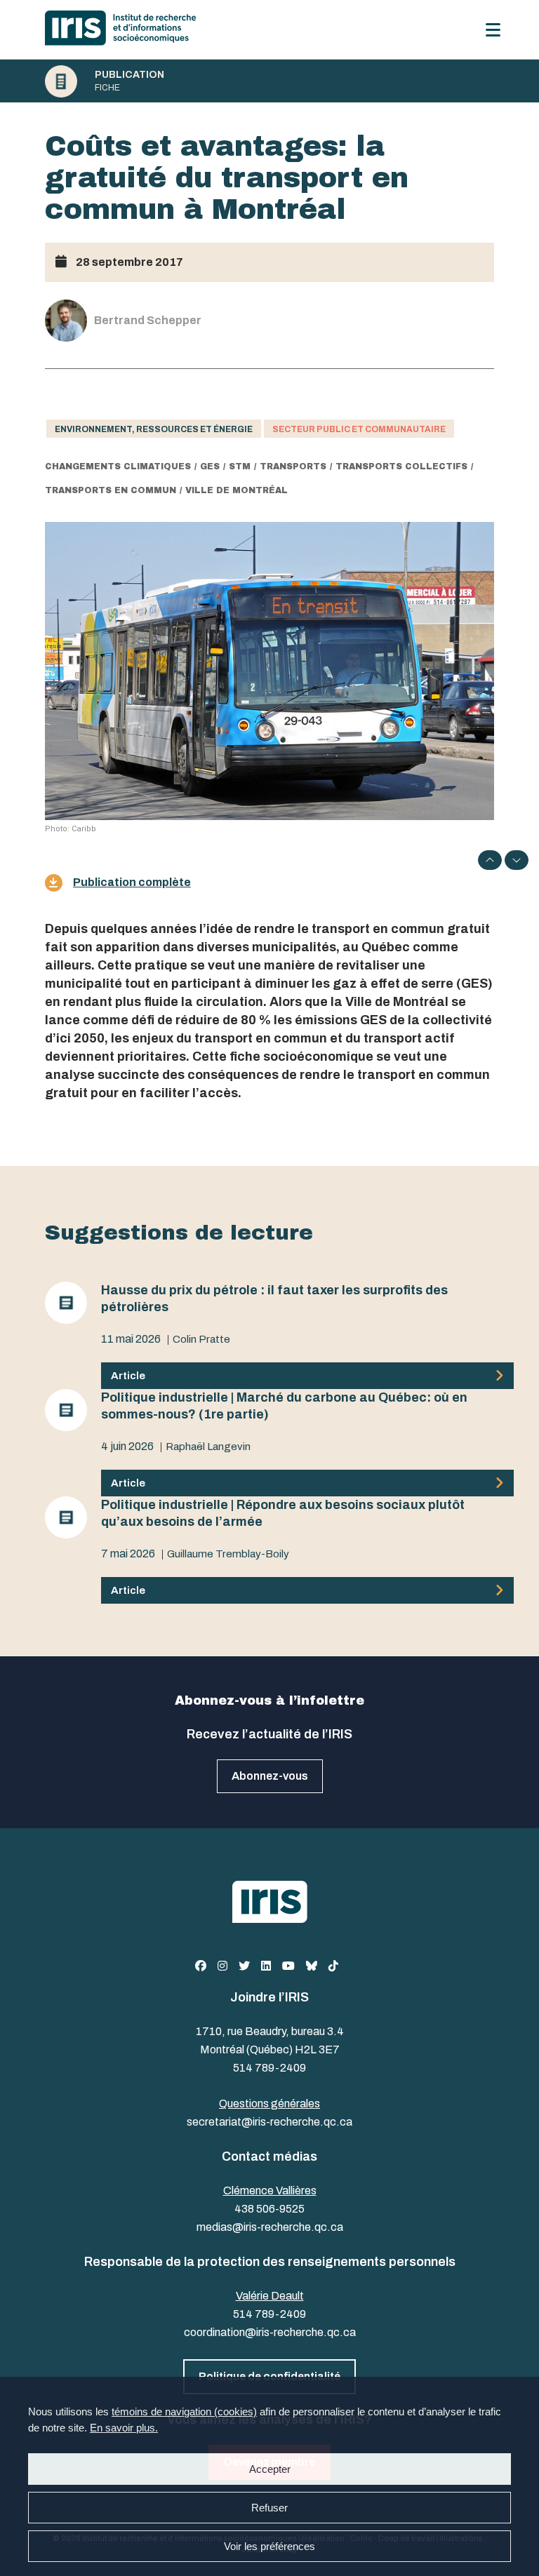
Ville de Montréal (237, 490)
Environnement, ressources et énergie (154, 429)
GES (210, 467)
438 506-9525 (269, 2209)
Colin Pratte (201, 1339)
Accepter (270, 2469)
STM (240, 467)
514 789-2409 (269, 2068)
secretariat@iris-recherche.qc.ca (269, 2122)
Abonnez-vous (270, 1776)
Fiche (107, 88)
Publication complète (132, 882)
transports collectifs (401, 467)
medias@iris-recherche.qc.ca (270, 2227)
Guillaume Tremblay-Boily (228, 1554)
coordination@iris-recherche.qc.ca (270, 2332)
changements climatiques (118, 467)
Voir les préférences (269, 2546)
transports (293, 467)
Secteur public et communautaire (359, 429)
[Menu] (493, 30)
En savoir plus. (124, 2428)
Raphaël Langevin (208, 1447)
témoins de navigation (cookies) (184, 2411)
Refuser (269, 2508)
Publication (129, 75)
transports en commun (111, 490)
